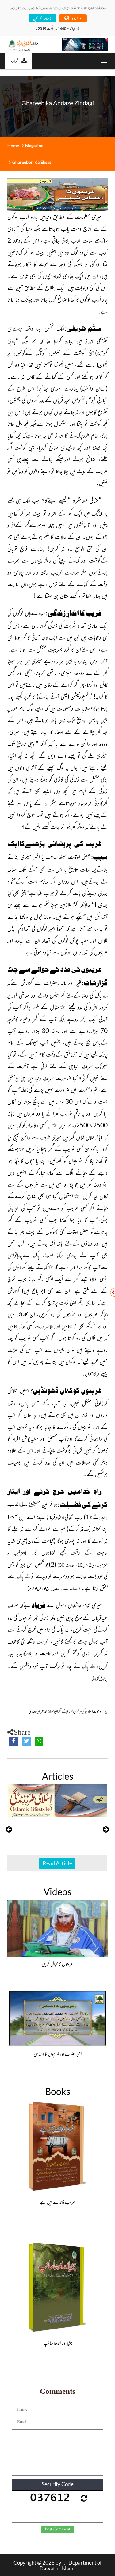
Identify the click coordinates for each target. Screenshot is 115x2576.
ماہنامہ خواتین (42, 18)
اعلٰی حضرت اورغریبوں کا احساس (58, 2054)
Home (13, 145)
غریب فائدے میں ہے (57, 2202)
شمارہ (14, 61)
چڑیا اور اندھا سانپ (58, 2343)
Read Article (57, 1863)
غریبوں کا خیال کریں (57, 1963)
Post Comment (57, 2529)
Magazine (34, 145)
